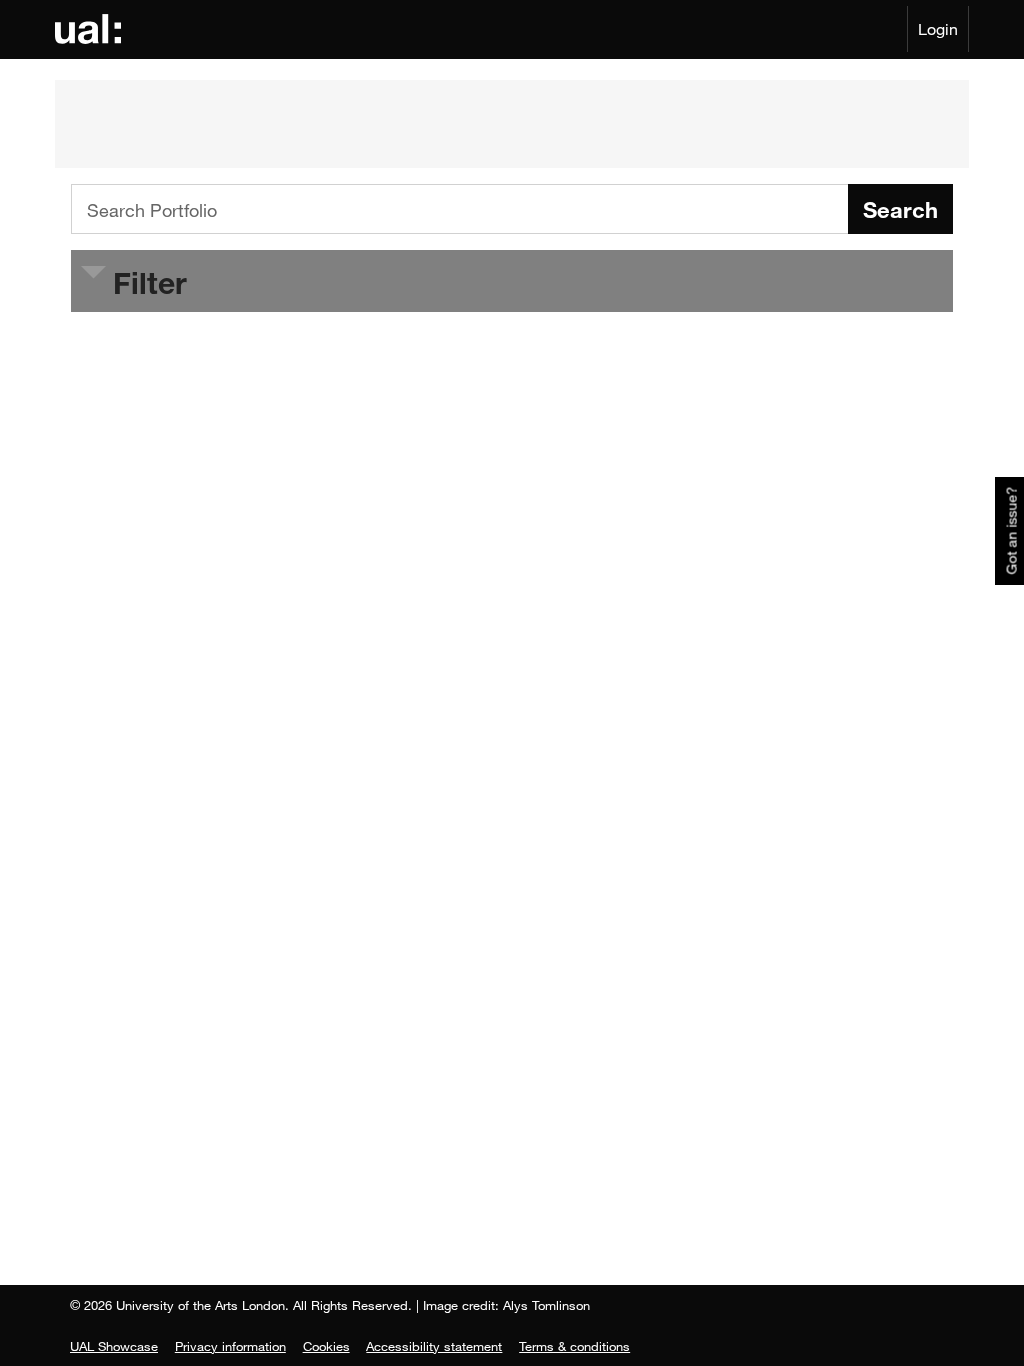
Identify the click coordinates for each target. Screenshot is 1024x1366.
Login (938, 29)
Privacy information (230, 1346)
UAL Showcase (114, 1346)
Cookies (326, 1346)
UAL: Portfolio (91, 29)
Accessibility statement (434, 1346)
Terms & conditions (574, 1346)
